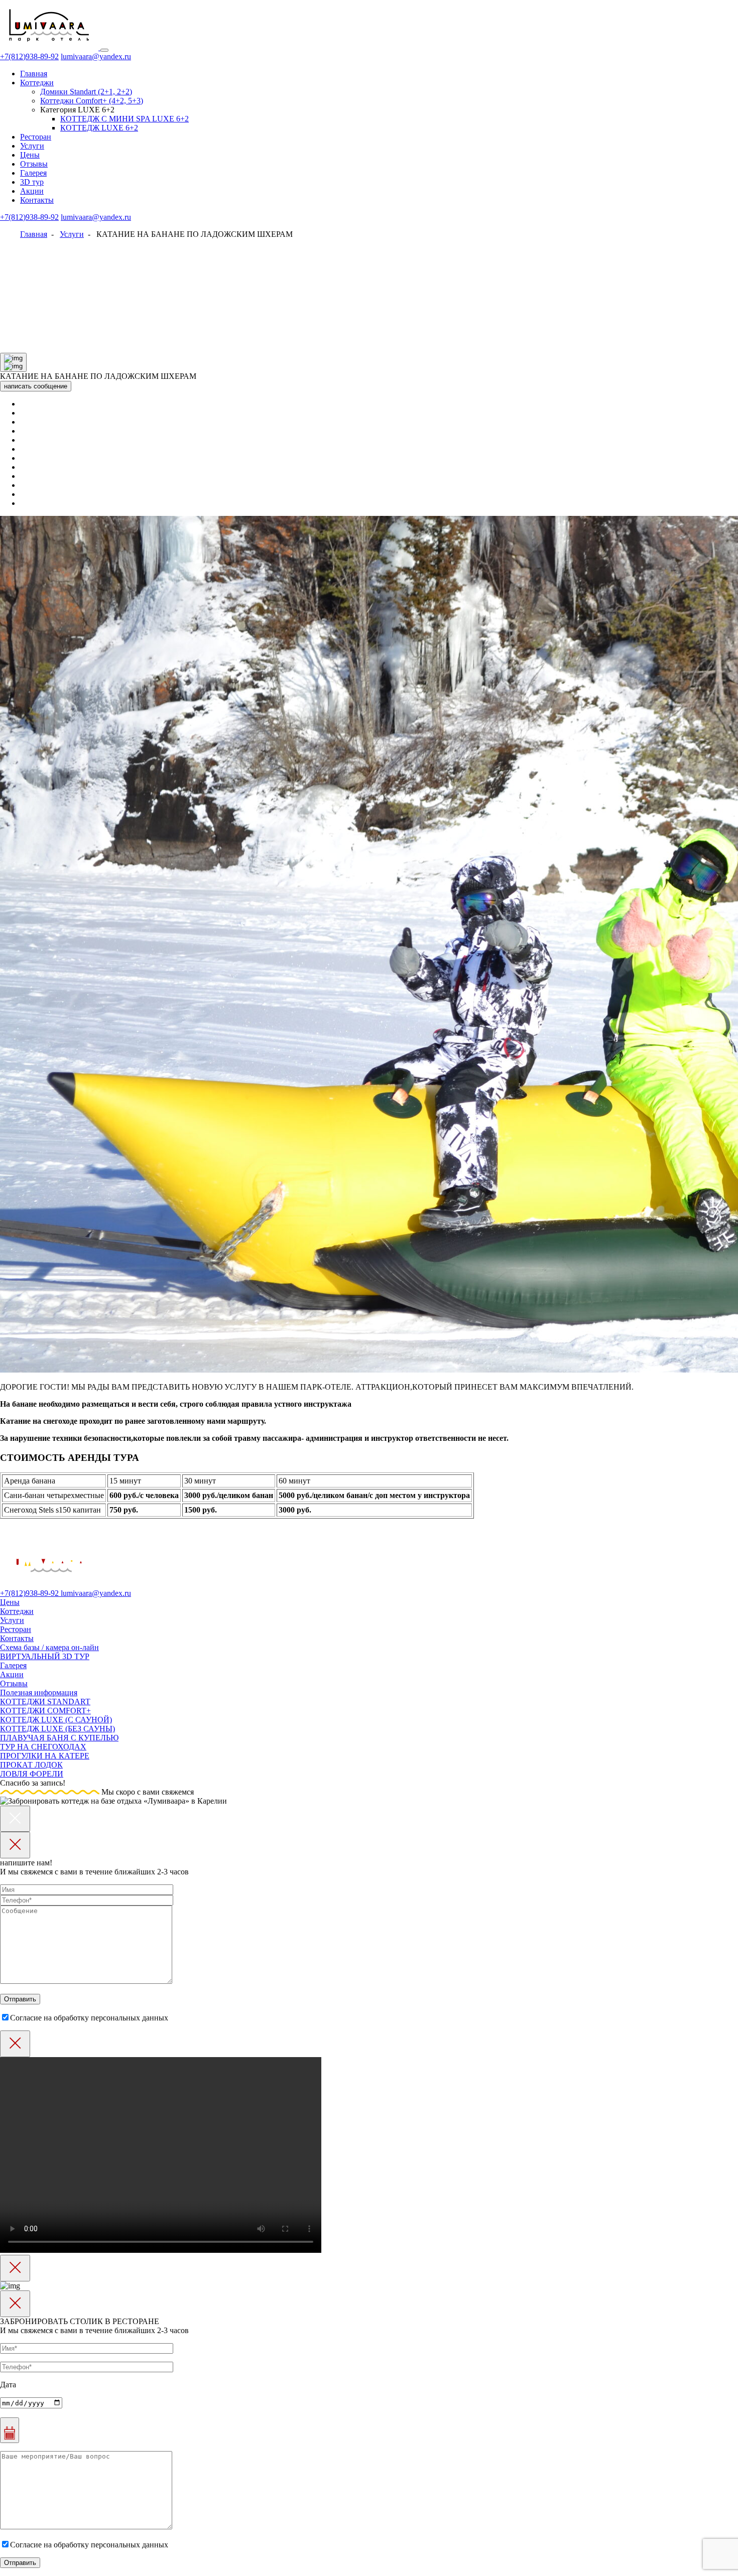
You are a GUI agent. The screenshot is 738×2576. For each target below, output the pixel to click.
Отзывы (34, 164)
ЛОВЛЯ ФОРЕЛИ (32, 1774)
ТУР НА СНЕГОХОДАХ (43, 1747)
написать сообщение (36, 386)
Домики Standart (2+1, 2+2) (86, 92)
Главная (34, 74)
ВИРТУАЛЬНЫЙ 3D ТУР (45, 1656)
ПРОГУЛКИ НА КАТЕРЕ (45, 1756)
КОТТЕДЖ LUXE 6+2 (99, 128)
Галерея (33, 173)
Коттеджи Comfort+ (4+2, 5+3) (92, 101)
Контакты (37, 200)
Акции (32, 191)
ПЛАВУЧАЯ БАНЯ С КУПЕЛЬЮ (59, 1738)
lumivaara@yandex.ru (96, 56)
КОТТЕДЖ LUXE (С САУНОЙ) (56, 1720)
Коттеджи (37, 83)
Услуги (32, 146)
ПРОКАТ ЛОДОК (31, 1765)
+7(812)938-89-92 (29, 56)
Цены (30, 155)
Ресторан (36, 137)
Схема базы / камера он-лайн (49, 1647)
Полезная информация (39, 1692)
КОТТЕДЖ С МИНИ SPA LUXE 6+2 (125, 119)
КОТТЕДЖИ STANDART (45, 1702)
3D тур (32, 182)
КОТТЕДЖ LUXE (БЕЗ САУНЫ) (57, 1729)
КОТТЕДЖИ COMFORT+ (45, 1711)
